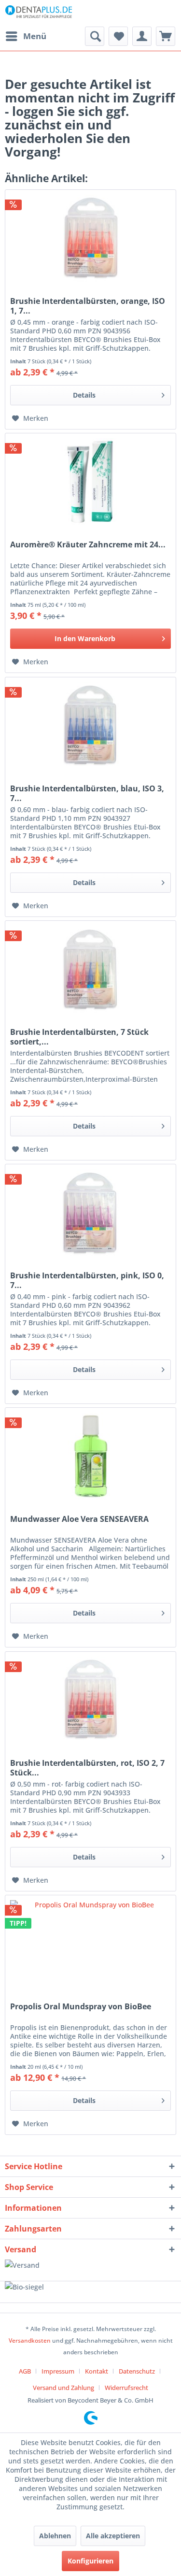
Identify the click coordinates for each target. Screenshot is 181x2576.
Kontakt (97, 2371)
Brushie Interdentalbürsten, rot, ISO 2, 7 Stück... (87, 1768)
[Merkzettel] (118, 36)
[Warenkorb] (166, 36)
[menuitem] (26, 36)
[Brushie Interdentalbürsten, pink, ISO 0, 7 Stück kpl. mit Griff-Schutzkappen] (90, 1213)
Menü (35, 36)
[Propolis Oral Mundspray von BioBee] (90, 1944)
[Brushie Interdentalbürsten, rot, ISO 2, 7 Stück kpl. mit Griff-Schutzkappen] (90, 1700)
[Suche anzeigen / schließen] (95, 36)
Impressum (58, 2371)
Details (84, 395)
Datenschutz (137, 2371)
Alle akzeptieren (113, 2536)
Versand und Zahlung (63, 2388)
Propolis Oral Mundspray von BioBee (81, 2007)
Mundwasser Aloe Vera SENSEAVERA (79, 1519)
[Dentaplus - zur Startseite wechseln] (39, 13)
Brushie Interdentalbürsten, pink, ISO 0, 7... (87, 1280)
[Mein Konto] (142, 36)
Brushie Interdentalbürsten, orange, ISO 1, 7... (88, 306)
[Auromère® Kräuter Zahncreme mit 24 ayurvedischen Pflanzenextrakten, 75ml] (90, 482)
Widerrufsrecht (126, 2388)
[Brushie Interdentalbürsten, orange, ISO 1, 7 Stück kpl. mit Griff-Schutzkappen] (90, 238)
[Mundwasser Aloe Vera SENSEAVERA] (90, 1456)
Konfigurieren (90, 2561)
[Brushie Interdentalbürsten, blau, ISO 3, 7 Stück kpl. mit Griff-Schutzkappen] (90, 726)
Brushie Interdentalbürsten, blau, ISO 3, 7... (87, 793)
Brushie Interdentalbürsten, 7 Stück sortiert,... (79, 1037)
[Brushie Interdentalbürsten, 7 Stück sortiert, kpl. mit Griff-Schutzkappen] (90, 969)
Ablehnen (55, 2536)
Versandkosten (30, 2340)
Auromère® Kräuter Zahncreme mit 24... (88, 545)
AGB (25, 2371)
